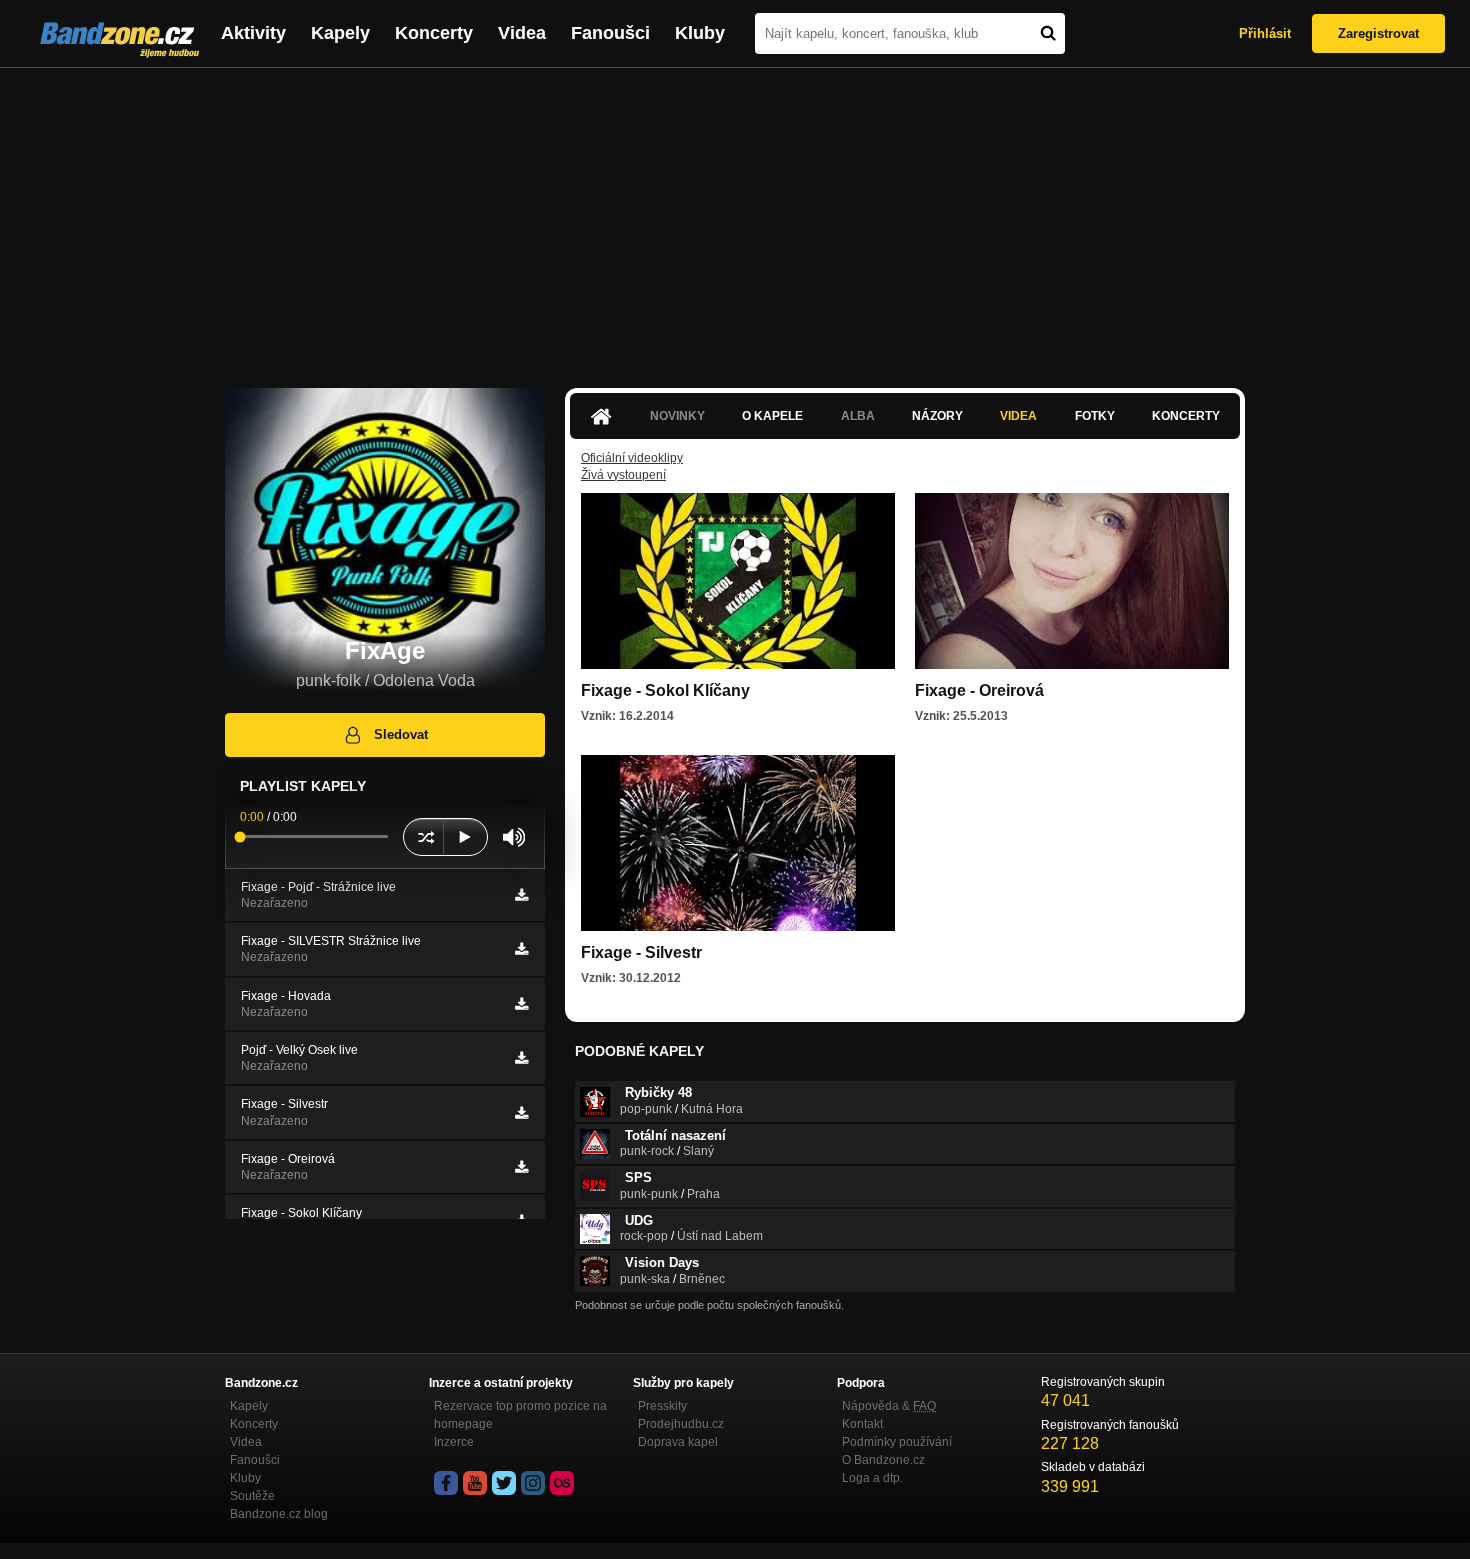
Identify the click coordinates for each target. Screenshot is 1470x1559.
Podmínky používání (897, 1442)
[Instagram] (533, 1483)
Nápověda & (889, 1406)
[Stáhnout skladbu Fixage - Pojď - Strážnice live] (521, 895)
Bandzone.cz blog (279, 1514)
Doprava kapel (678, 1442)
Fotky (1095, 416)
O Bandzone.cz (883, 1460)
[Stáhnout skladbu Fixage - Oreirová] (521, 1167)
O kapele (772, 416)
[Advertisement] (735, 218)
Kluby (700, 33)
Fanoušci (610, 33)
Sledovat (401, 734)
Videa (522, 33)
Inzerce (454, 1442)
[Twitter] (504, 1483)
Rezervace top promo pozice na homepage (520, 1415)
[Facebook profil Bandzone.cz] (446, 1483)
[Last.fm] (562, 1483)
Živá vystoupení (623, 475)
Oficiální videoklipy (632, 458)
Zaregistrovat (1378, 33)
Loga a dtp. (872, 1478)
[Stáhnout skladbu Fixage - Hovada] (521, 1004)
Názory (937, 416)
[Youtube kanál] (475, 1483)
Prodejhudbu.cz (681, 1424)
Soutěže (252, 1496)
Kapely (340, 33)
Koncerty (434, 33)
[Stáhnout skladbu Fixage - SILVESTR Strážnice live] (521, 949)
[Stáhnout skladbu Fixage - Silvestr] (521, 1113)
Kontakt (862, 1424)
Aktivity (253, 33)
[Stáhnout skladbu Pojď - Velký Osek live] (521, 1058)
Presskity (662, 1406)
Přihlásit (1265, 33)
